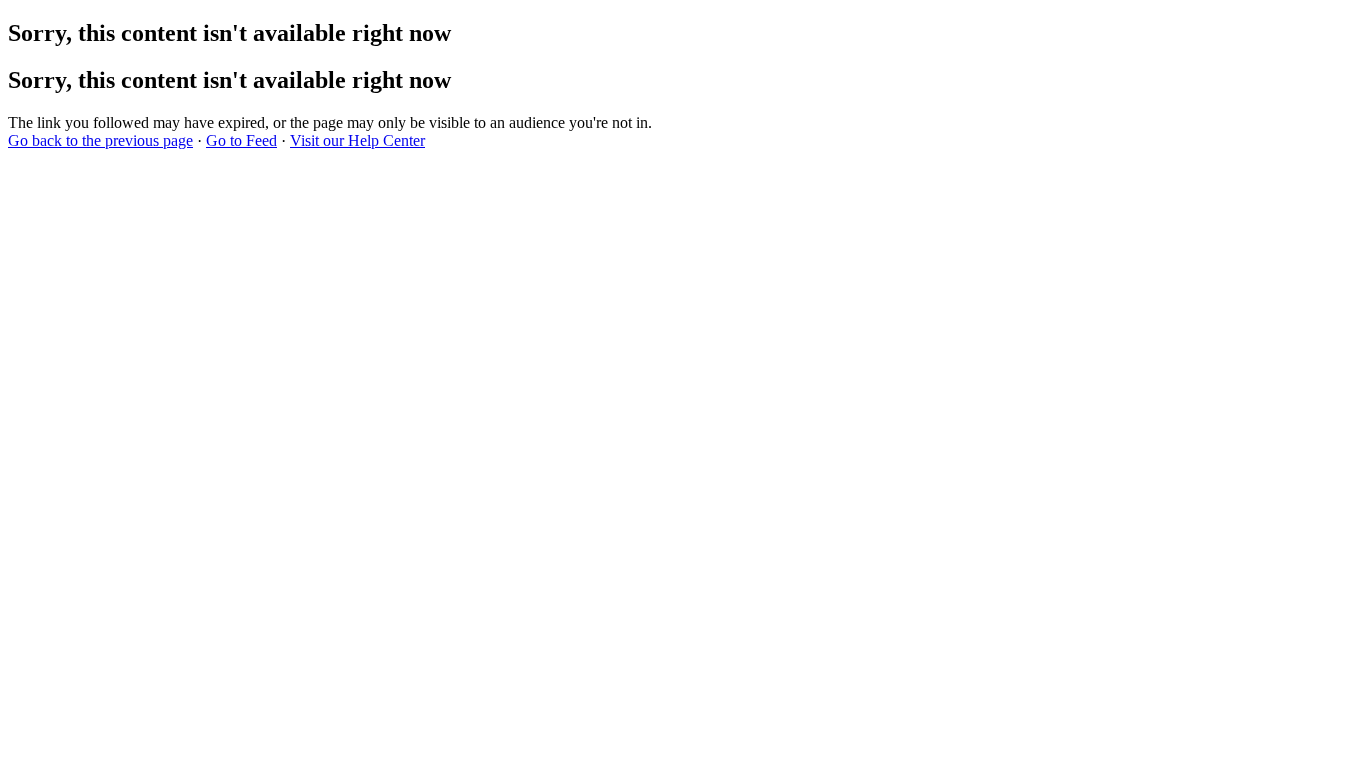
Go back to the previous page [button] (100, 140)
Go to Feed (241, 140)
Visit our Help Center (357, 140)
